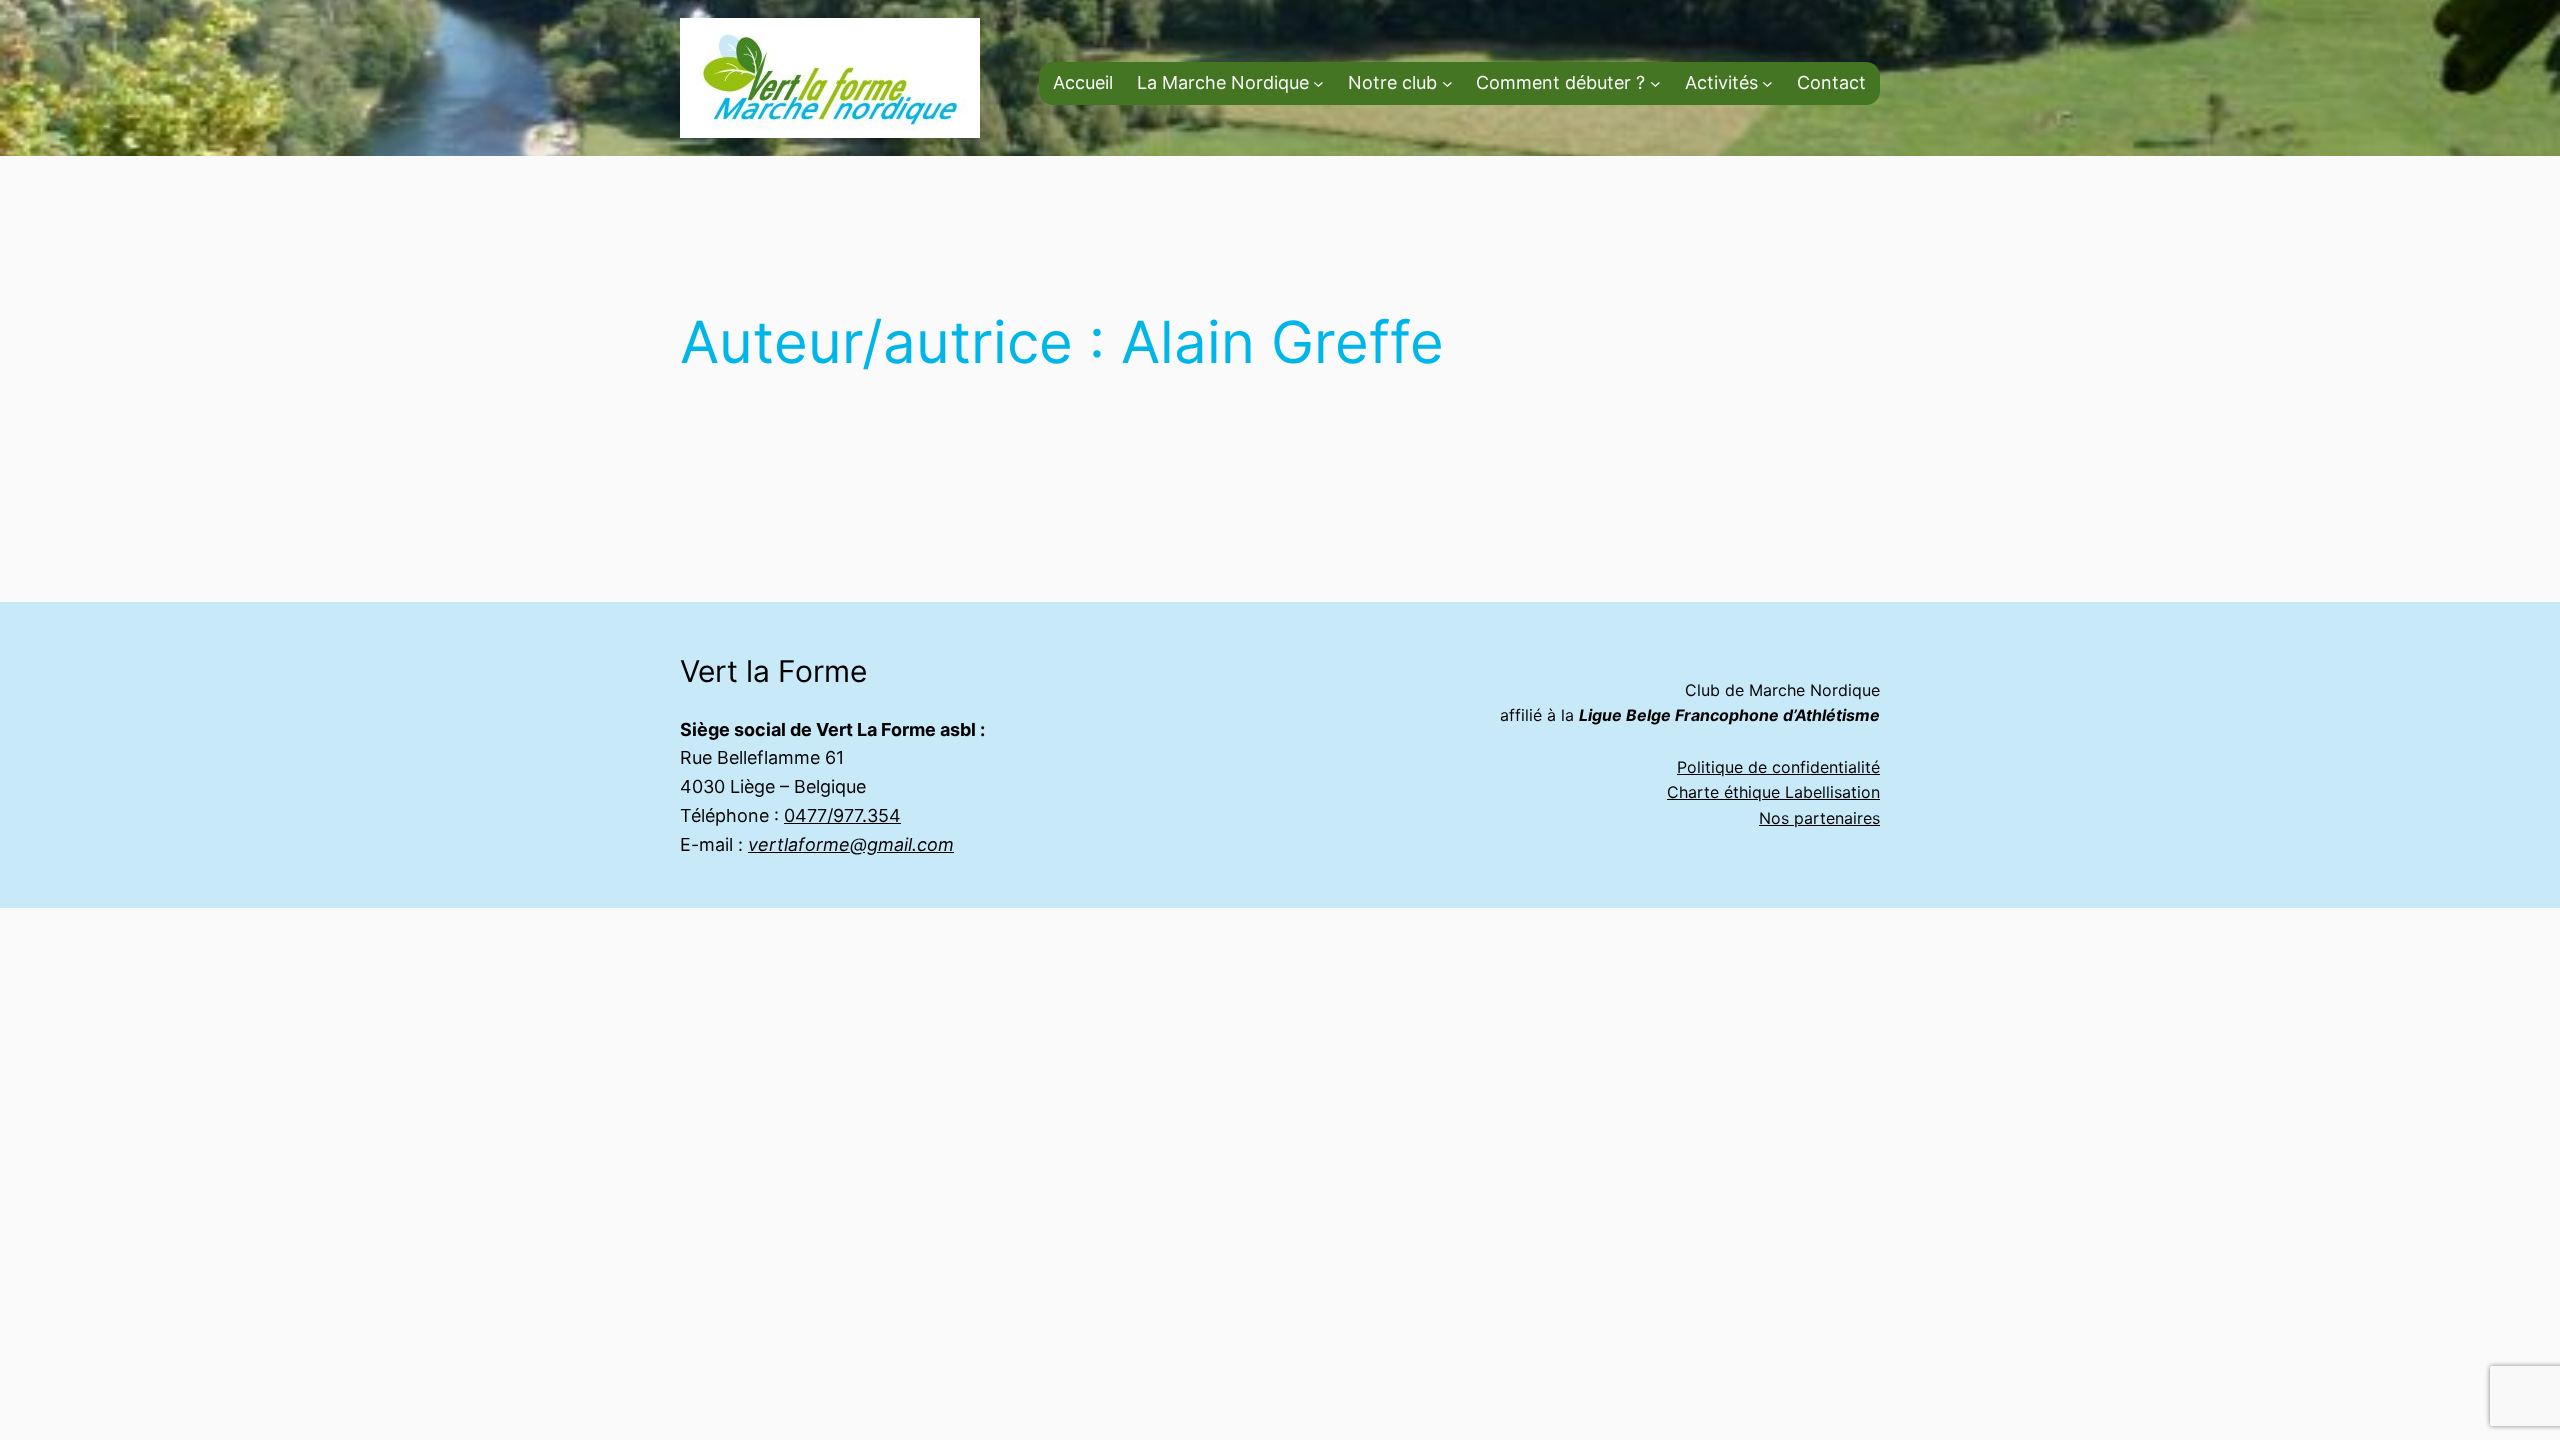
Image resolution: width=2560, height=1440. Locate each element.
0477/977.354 (842, 815)
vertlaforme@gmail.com (851, 844)
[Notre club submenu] (1447, 83)
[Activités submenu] (1767, 83)
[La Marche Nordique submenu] (1318, 83)
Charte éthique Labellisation (1773, 792)
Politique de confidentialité (1778, 767)
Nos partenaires (1819, 818)
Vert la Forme (773, 671)
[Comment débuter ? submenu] (1655, 83)
